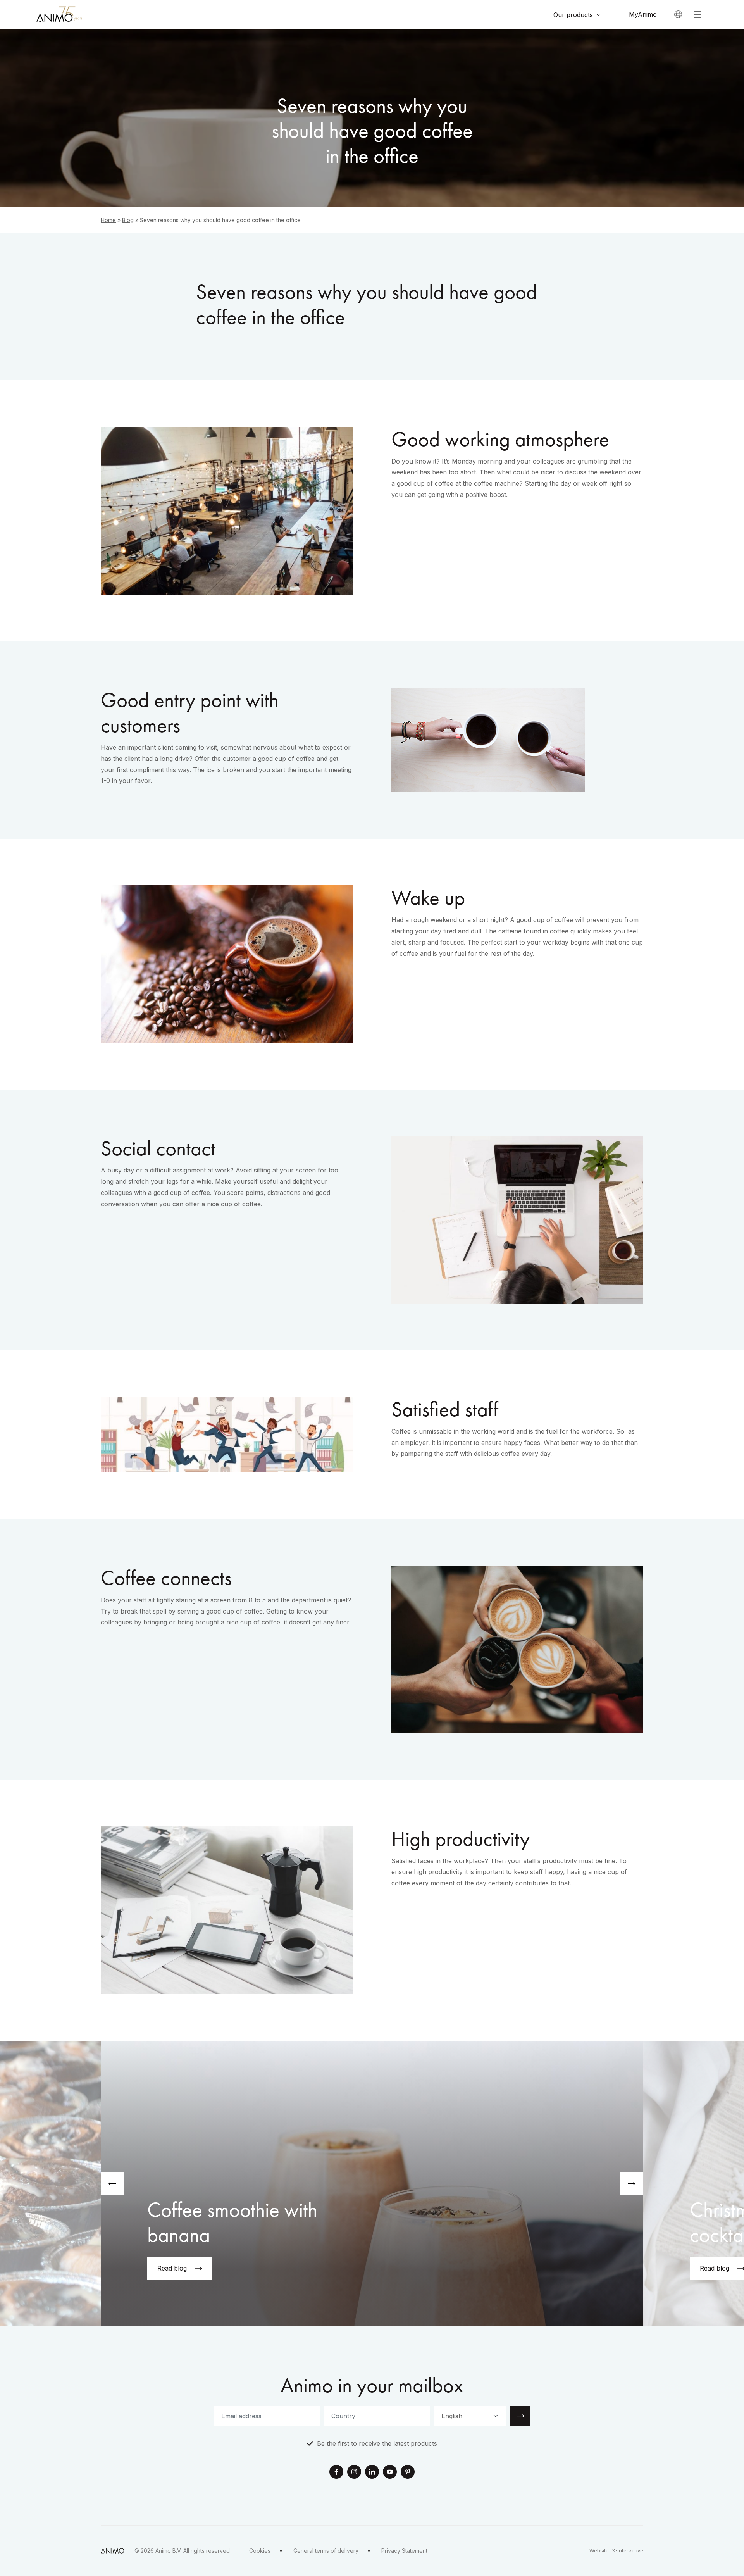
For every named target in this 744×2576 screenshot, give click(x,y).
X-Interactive (628, 2551)
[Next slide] (632, 2184)
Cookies (260, 2551)
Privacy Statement (404, 2551)
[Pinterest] (408, 2473)
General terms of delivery (326, 2551)
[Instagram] (354, 2473)
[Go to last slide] (112, 2184)
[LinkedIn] (372, 2473)
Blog (128, 220)
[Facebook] (336, 2473)
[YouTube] (390, 2473)
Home (108, 220)
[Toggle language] (678, 14)
